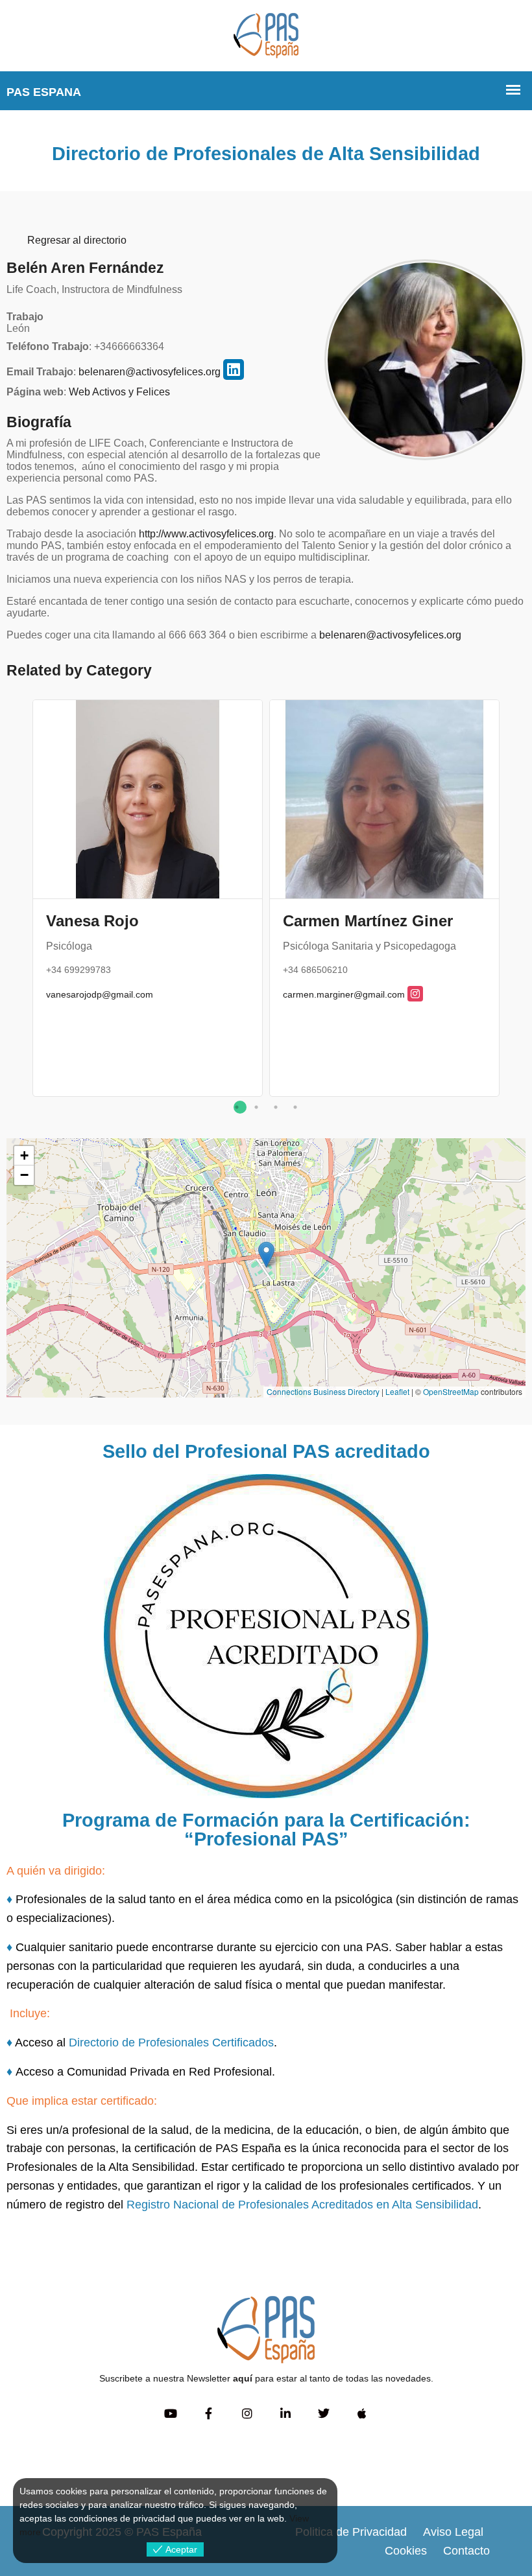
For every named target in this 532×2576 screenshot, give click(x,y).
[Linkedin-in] (285, 2414)
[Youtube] (170, 2414)
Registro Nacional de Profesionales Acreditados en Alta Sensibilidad (302, 2205)
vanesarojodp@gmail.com (100, 994)
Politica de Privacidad (351, 2532)
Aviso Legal (453, 2532)
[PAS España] (266, 35)
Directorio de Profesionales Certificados (171, 2043)
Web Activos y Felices (119, 392)
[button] (266, 1255)
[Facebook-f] (209, 2414)
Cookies (406, 2551)
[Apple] (362, 2414)
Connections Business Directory (323, 1391)
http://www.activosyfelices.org (206, 534)
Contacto (466, 2551)
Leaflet (397, 1391)
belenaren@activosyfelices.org (150, 372)
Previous (16, 906)
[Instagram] (247, 2414)
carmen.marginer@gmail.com (344, 994)
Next (516, 906)
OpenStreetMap (451, 1391)
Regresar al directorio (77, 240)
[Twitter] (323, 2414)
